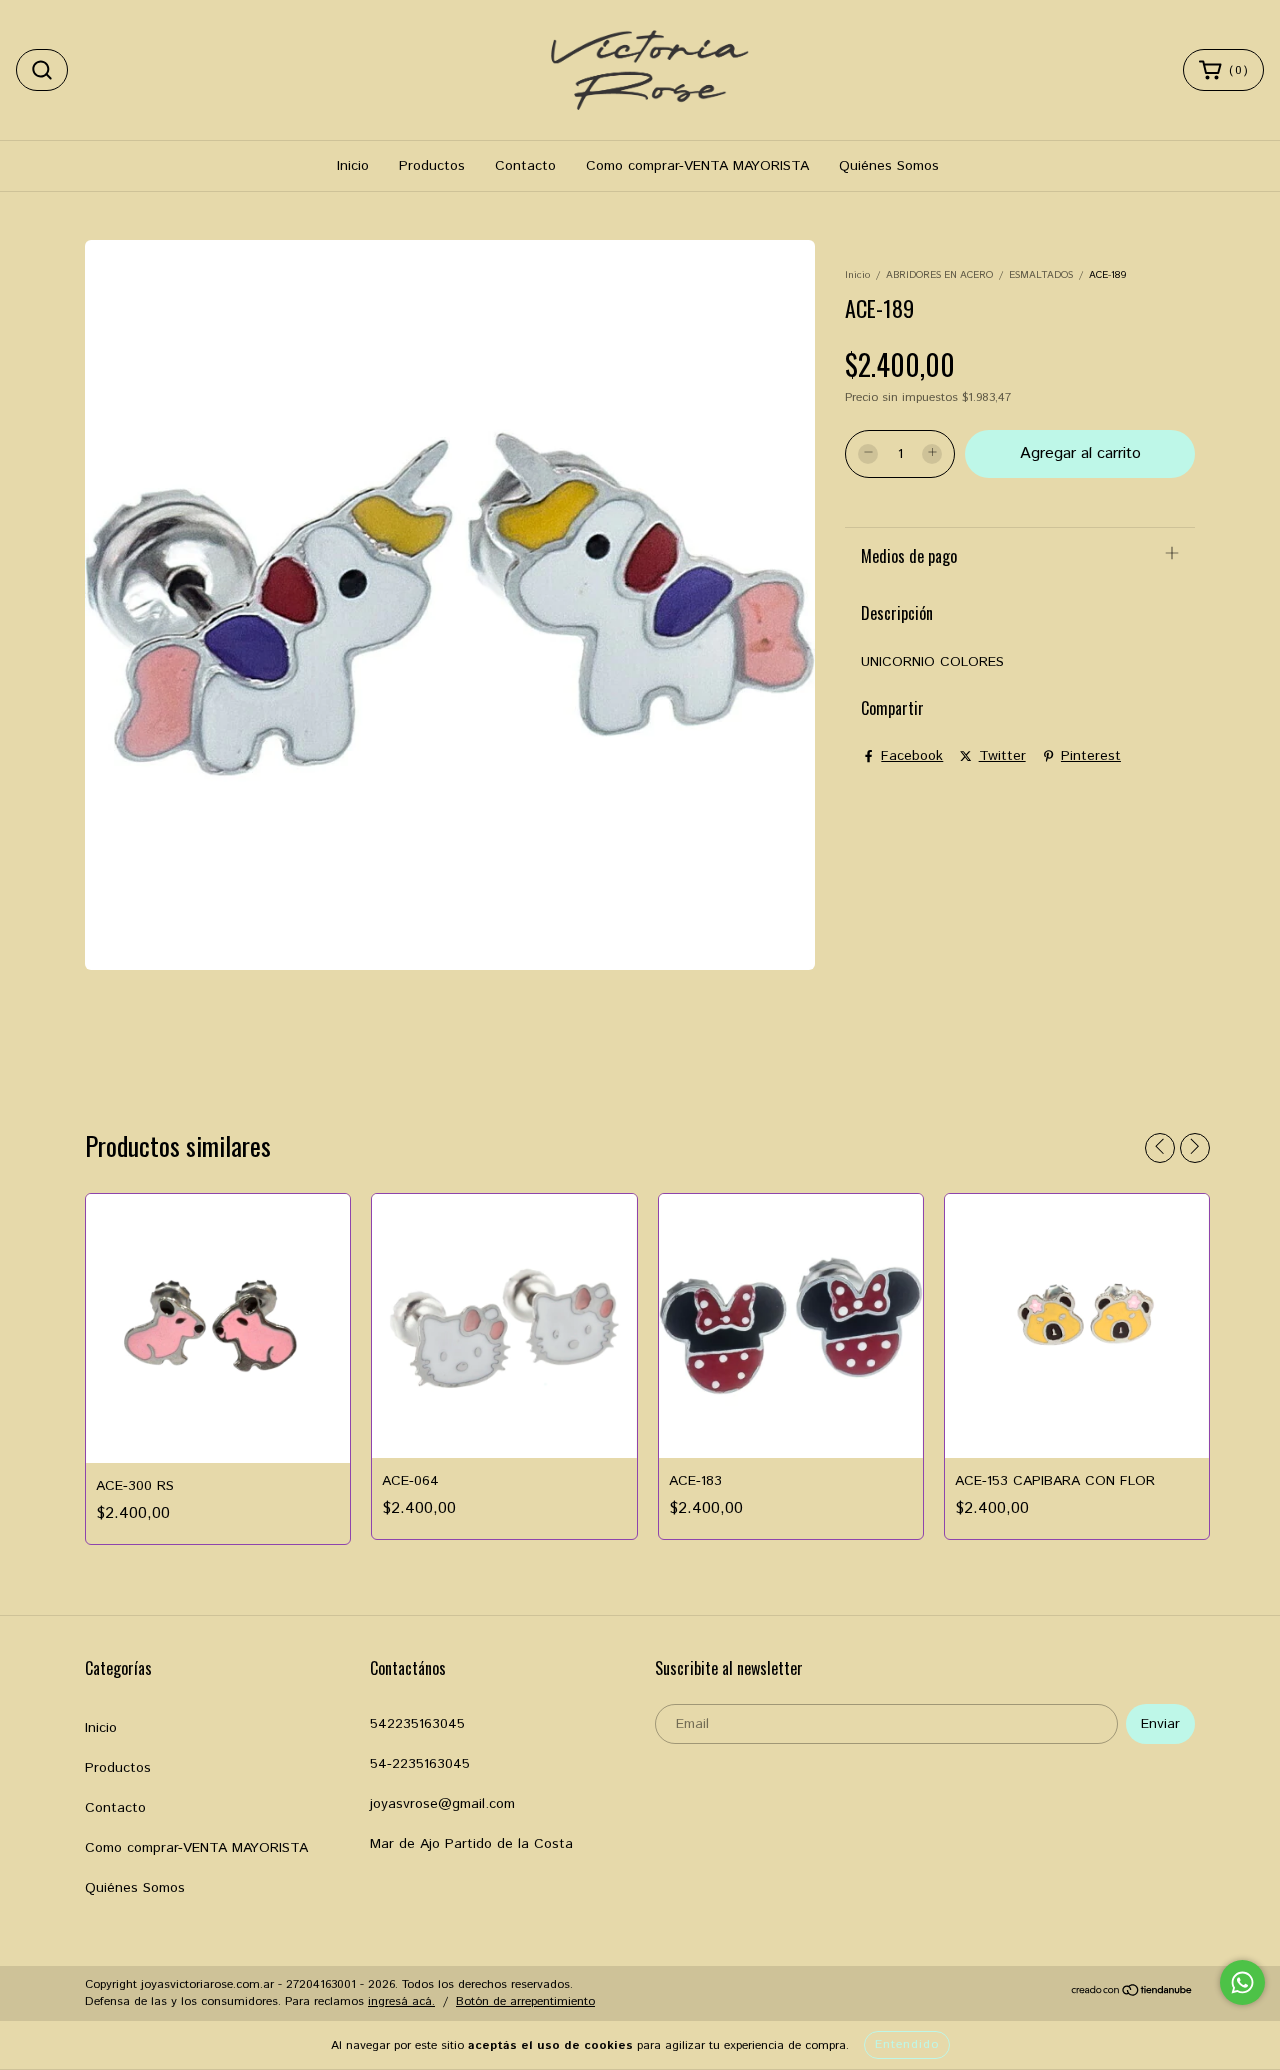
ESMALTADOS (1041, 275)
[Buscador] (42, 70)
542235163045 (417, 1724)
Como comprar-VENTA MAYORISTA (697, 166)
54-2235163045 (420, 1764)
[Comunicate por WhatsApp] (1242, 1982)
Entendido (907, 2044)
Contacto (525, 166)
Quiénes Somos (889, 166)
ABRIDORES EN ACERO (939, 275)
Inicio (353, 166)
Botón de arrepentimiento (525, 2001)
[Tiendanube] (1132, 1993)
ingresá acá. (401, 2001)
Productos (432, 166)
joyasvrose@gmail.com (442, 1804)
